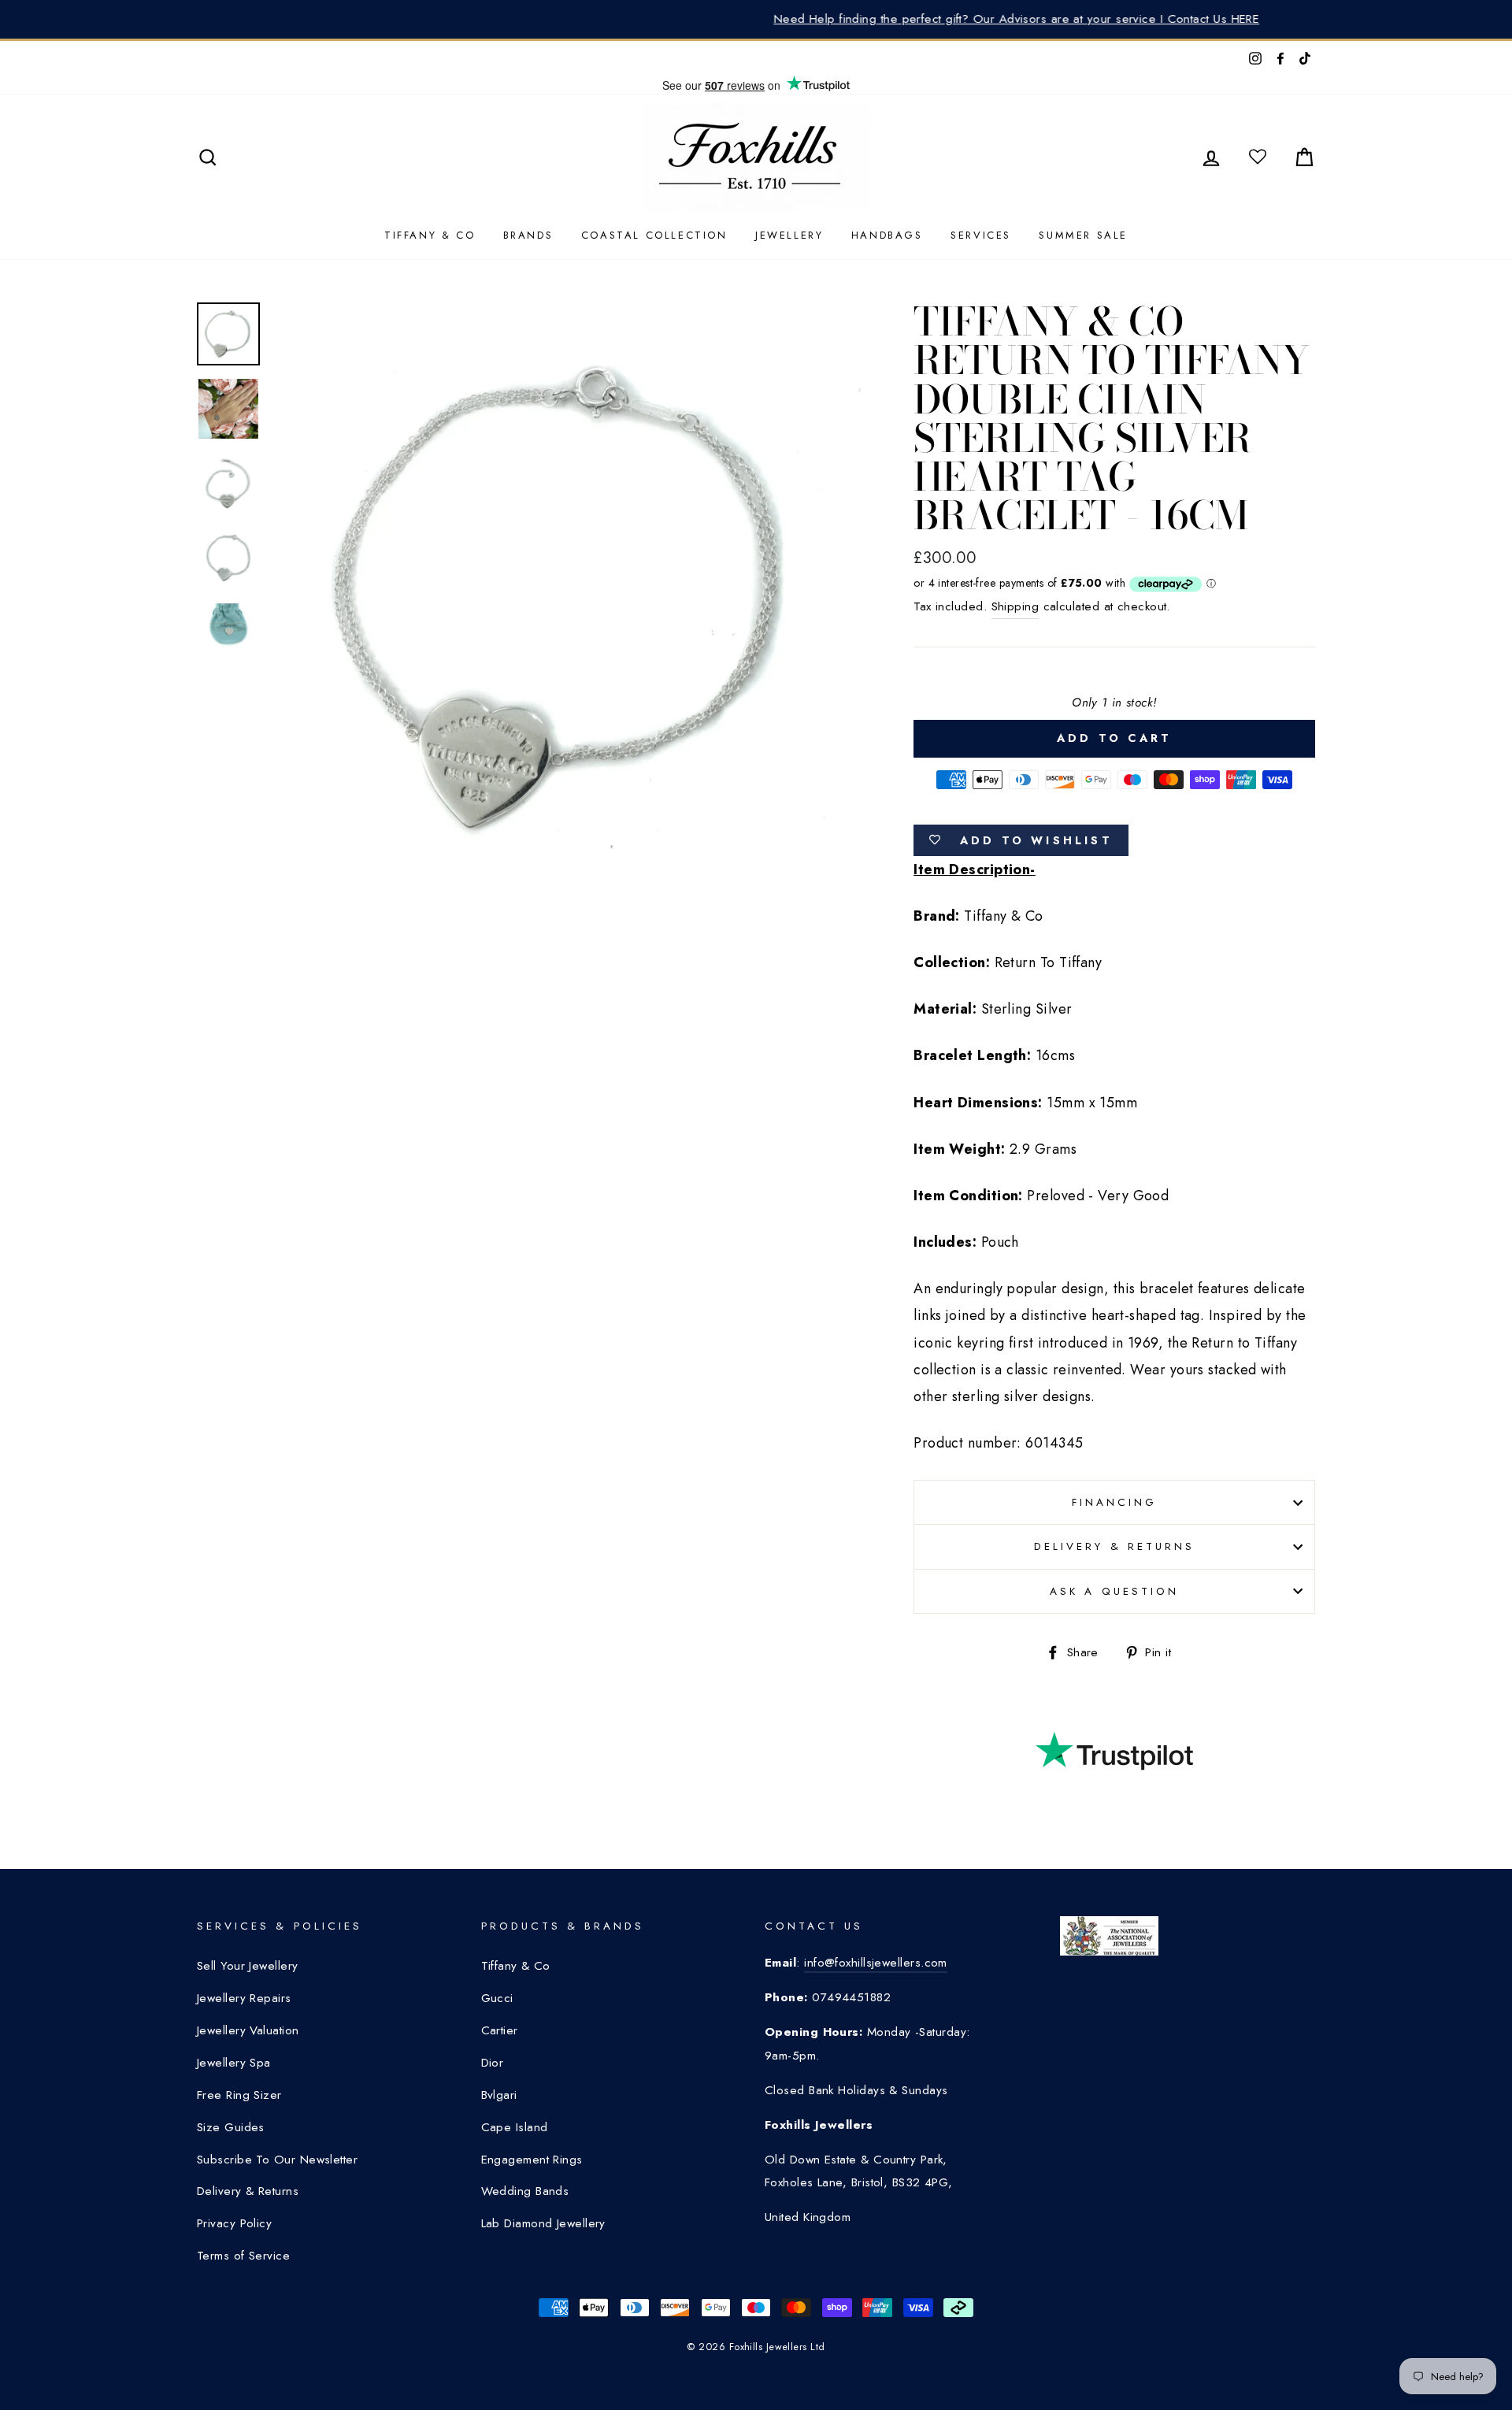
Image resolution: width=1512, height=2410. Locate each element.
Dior (493, 2063)
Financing (1114, 1502)
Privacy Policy (234, 2223)
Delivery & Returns (1114, 1546)
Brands (528, 235)
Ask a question (1114, 1591)
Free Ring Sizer (239, 2095)
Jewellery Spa (234, 2063)
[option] (756, 19)
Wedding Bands (525, 2191)
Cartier (500, 2030)
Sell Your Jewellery (248, 1966)
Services (981, 235)
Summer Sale (1083, 235)
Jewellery (789, 235)
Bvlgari (499, 2095)
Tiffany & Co (430, 235)
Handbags (887, 235)
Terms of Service (243, 2256)
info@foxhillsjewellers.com (876, 1963)
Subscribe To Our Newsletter (277, 2160)
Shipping (1015, 606)
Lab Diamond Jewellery (543, 2223)
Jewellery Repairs (244, 1998)
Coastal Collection (654, 235)
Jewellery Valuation (248, 2030)
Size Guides (231, 2127)
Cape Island (515, 2127)
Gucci (497, 1998)
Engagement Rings (532, 2160)
